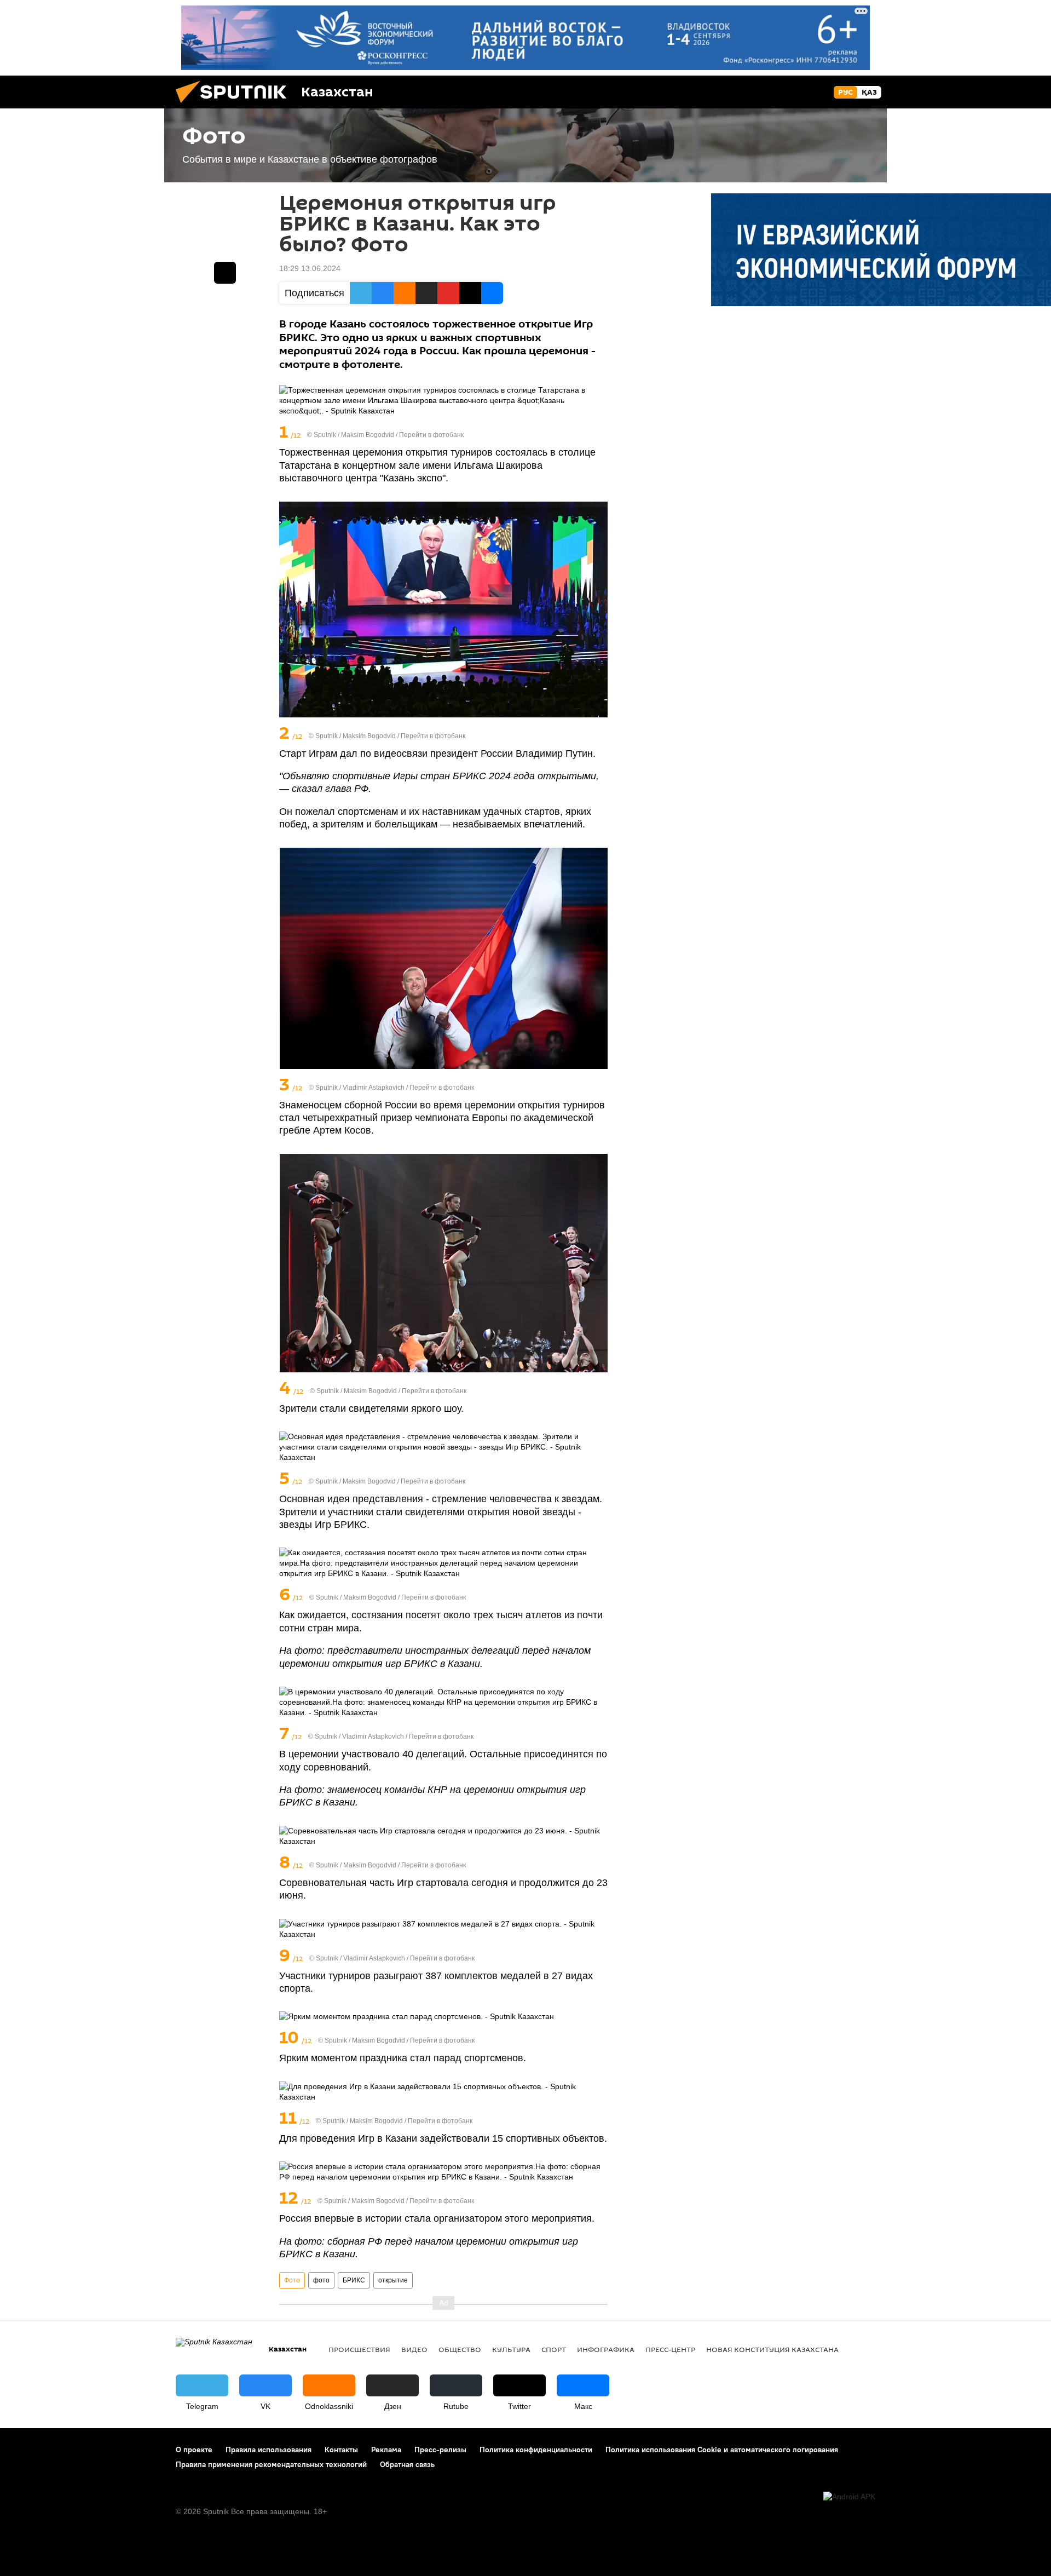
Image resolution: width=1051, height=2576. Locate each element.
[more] (600, 433)
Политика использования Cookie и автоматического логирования (722, 2450)
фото (321, 2280)
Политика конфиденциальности (536, 2450)
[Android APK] (849, 2497)
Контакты (341, 2450)
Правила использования (268, 2450)
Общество (460, 2349)
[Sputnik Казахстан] (235, 106)
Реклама (386, 2450)
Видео (414, 2349)
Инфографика (606, 2349)
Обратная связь (407, 2464)
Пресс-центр (670, 2349)
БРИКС (354, 2280)
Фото (292, 2280)
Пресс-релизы (440, 2450)
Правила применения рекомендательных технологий (271, 2464)
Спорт (554, 2349)
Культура (511, 2349)
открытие (393, 2280)
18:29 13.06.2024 (310, 268)
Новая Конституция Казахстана (772, 2349)
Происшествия (359, 2349)
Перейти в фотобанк (431, 435)
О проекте (194, 2450)
